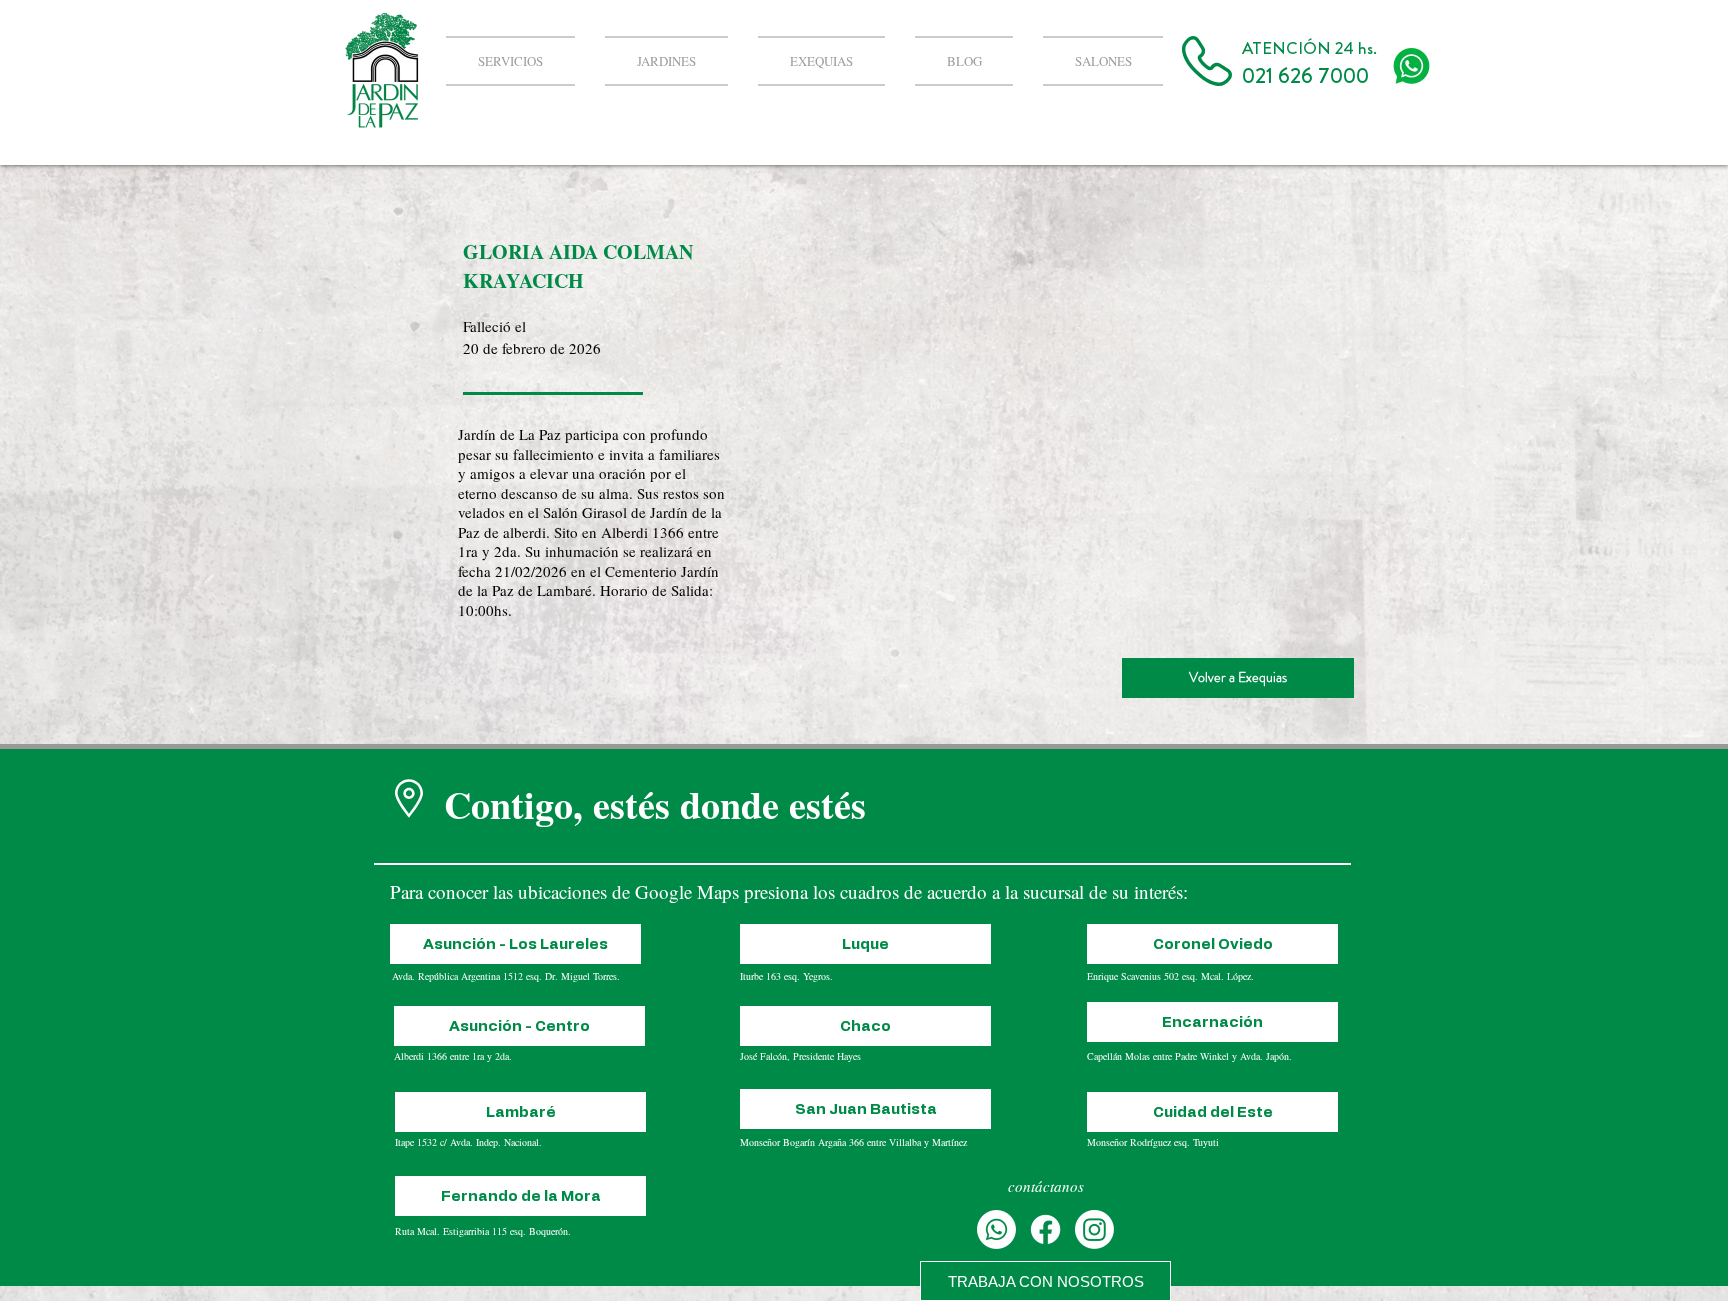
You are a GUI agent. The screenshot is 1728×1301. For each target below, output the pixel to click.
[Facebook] (1045, 1229)
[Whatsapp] (996, 1229)
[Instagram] (1094, 1229)
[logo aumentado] (1411, 66)
